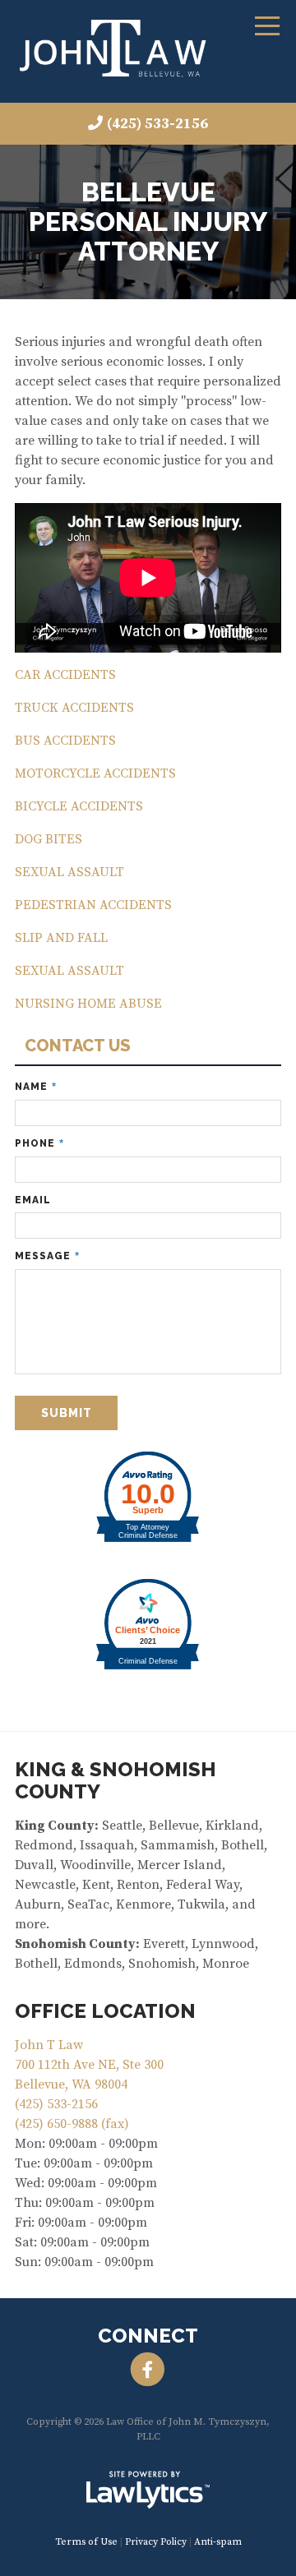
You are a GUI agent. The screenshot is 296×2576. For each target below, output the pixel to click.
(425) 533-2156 (157, 124)
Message (47, 1256)
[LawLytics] (148, 2490)
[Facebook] (148, 2371)
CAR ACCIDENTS (65, 675)
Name (36, 1087)
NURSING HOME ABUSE (88, 1004)
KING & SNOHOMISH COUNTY (116, 1780)
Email (33, 1200)
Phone (39, 1144)
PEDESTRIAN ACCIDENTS (93, 905)
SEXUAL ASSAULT (69, 872)
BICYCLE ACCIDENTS (79, 806)
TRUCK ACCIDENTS (74, 708)
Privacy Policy (156, 2542)
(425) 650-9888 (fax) (72, 2124)
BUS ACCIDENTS (65, 741)
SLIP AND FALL (61, 938)
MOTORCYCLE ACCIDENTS (95, 773)
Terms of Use (86, 2542)
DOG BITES (49, 839)
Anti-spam (218, 2542)
